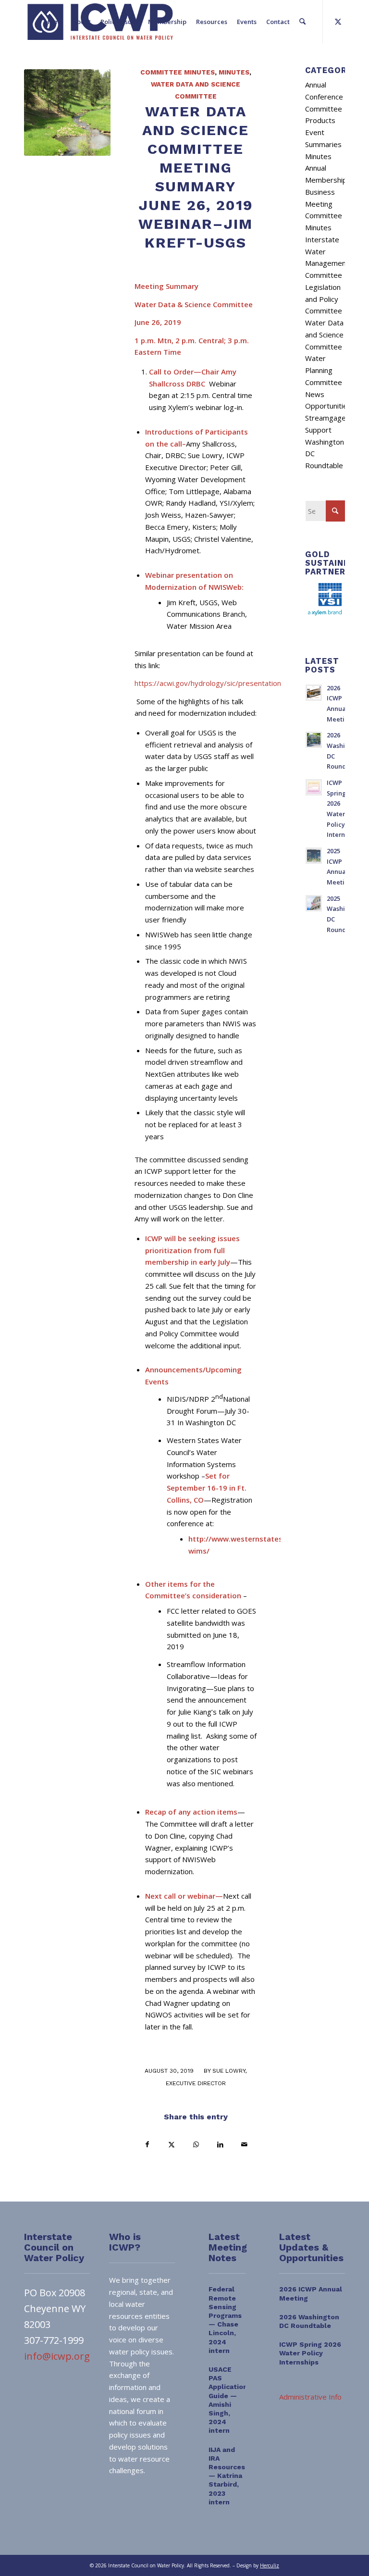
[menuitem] (54, 22)
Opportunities (328, 406)
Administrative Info (310, 2397)
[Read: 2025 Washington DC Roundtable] (314, 903)
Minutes (234, 72)
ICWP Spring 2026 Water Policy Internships (310, 2353)
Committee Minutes (178, 72)
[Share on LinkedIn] (220, 2145)
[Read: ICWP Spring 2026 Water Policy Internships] (314, 787)
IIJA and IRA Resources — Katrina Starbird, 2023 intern (227, 2476)
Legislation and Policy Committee (324, 299)
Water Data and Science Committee (324, 335)
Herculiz (270, 2565)
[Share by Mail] (245, 2145)
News (315, 394)
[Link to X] (338, 21)
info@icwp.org (57, 2356)
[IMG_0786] (67, 112)
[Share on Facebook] (147, 2145)
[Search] (302, 22)
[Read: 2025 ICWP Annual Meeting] (314, 856)
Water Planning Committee (324, 370)
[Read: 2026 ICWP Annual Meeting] (314, 693)
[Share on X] (171, 2145)
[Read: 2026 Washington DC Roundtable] (314, 740)
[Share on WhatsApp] (196, 2145)
